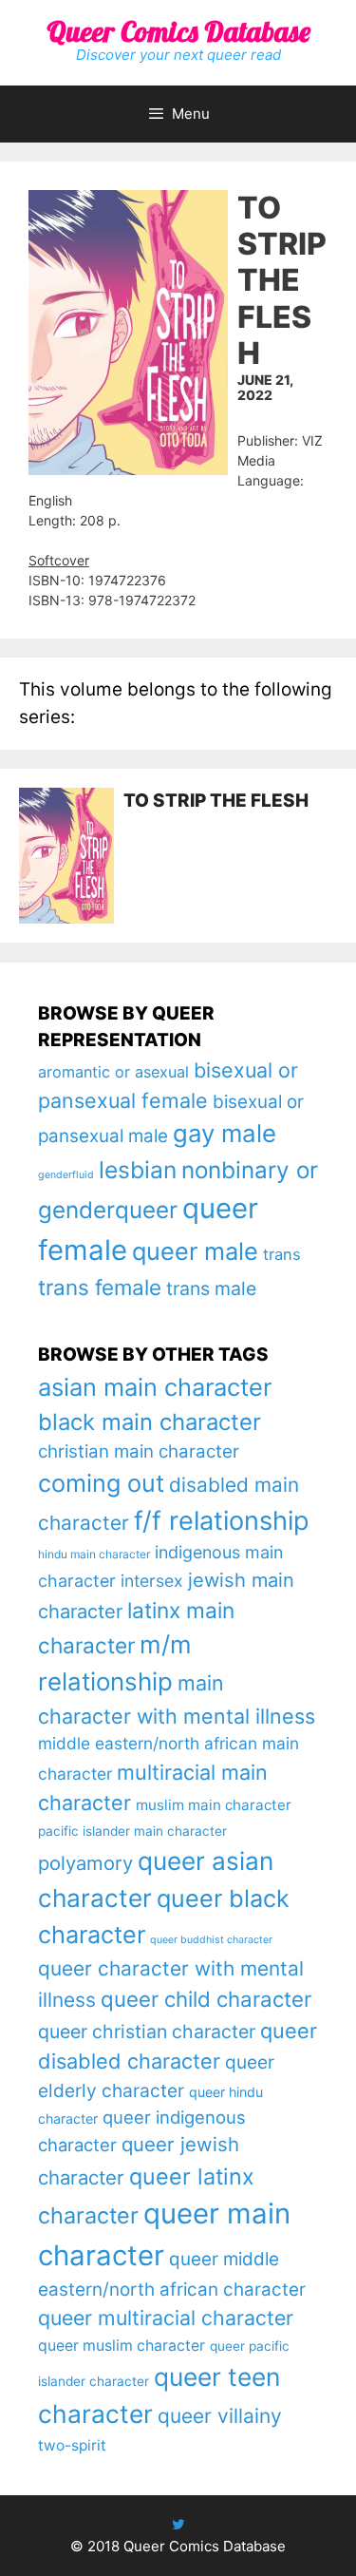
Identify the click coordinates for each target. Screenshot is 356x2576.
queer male (195, 1251)
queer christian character (147, 2032)
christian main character (139, 1451)
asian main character (155, 1387)
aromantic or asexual (113, 1072)
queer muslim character (122, 2346)
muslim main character (214, 1805)
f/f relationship (222, 1521)
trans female (100, 1287)
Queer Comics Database (178, 31)
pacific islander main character (132, 1831)
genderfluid (66, 1175)
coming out (101, 1483)
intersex (152, 1581)
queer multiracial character (166, 2318)
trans (282, 1254)
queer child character (206, 1999)
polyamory (85, 1863)
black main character (150, 1422)
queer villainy (220, 2416)
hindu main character (94, 1554)
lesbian (138, 1170)
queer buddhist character (211, 1940)
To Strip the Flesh (216, 801)
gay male (225, 1133)
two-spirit (72, 2445)
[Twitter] (178, 2524)
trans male (211, 1288)
